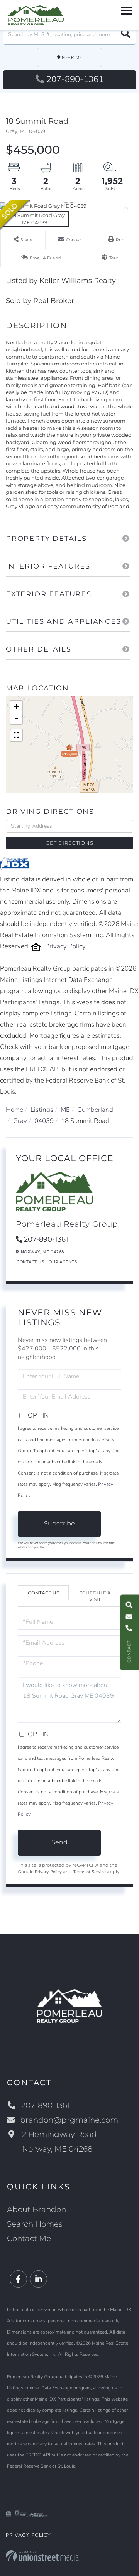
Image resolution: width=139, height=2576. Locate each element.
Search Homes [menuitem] (35, 2224)
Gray (20, 1121)
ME (65, 1110)
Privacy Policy (65, 946)
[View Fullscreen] (16, 735)
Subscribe (59, 1523)
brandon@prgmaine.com (69, 2120)
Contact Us (30, 1262)
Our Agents (63, 1262)
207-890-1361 (75, 79)
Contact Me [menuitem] (29, 2238)
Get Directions (69, 843)
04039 (44, 1121)
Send (59, 1842)
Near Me (72, 58)
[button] (126, 35)
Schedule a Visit (95, 1596)
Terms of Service (89, 1872)
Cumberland (95, 1110)
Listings (42, 1110)
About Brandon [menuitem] (36, 2209)
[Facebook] (18, 2279)
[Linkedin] (38, 2279)
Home (14, 1110)
